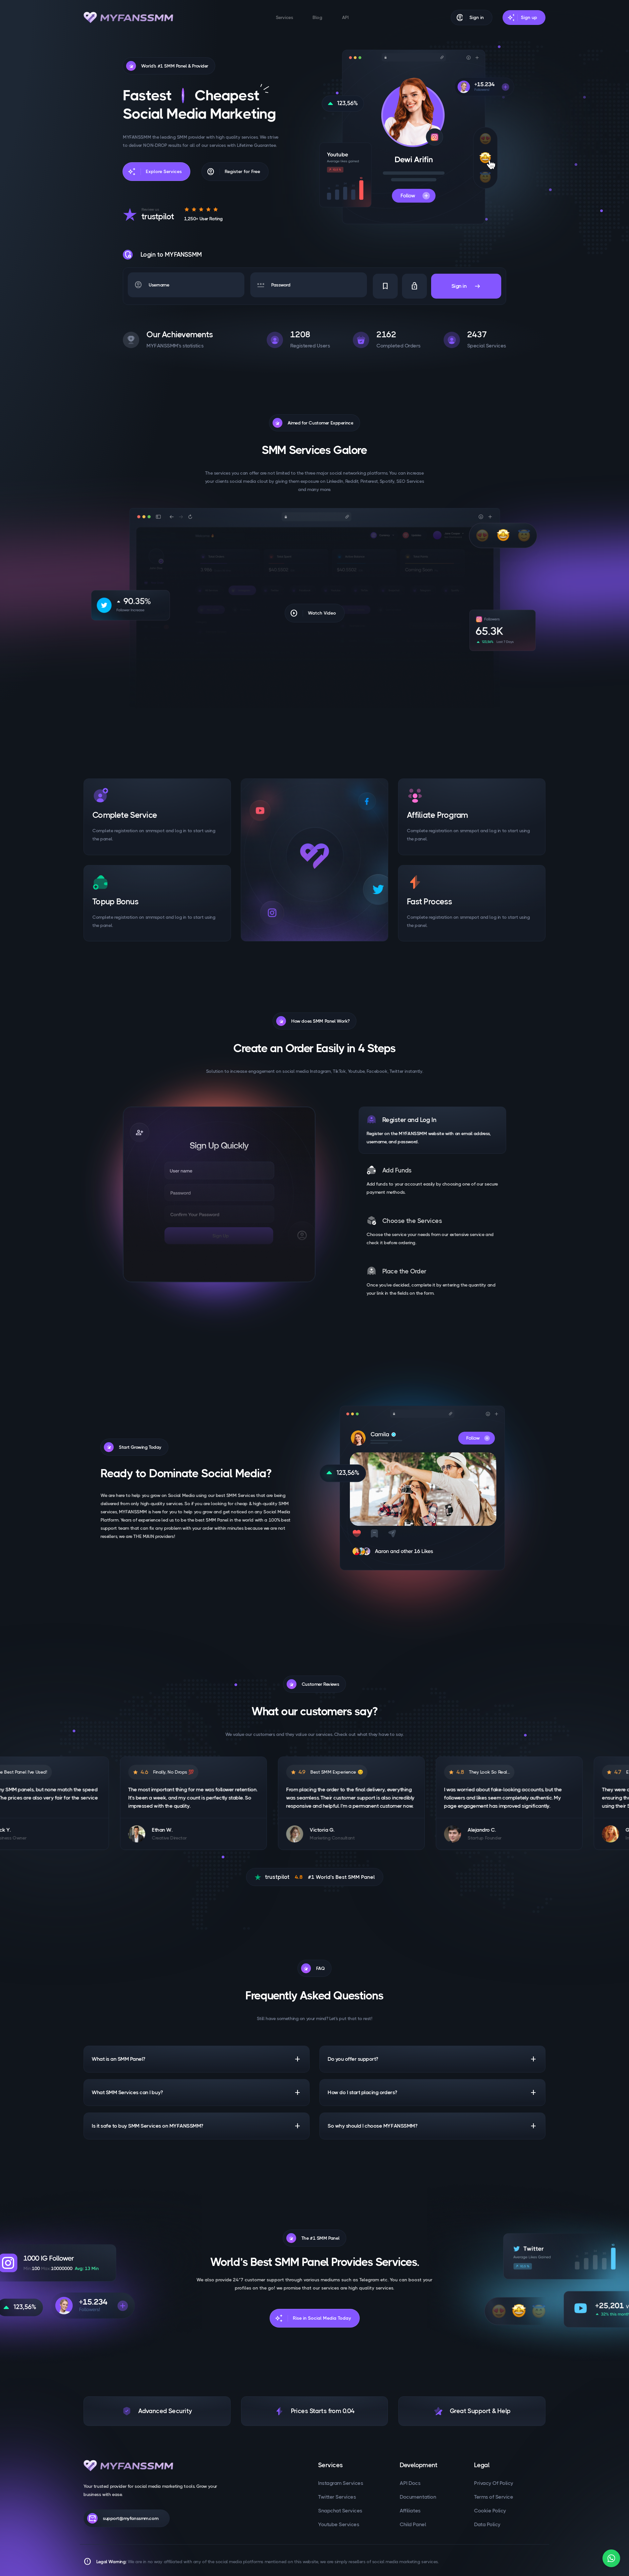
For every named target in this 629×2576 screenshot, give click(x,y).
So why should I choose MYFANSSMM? (432, 2126)
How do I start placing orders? (432, 2093)
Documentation (418, 2497)
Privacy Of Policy (494, 2483)
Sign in (466, 286)
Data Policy (487, 2524)
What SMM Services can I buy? (197, 2093)
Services (285, 17)
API (345, 17)
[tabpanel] (219, 1194)
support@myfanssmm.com (123, 2518)
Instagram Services (341, 2483)
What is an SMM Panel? (197, 2059)
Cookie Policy (490, 2511)
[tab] (432, 1130)
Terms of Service (494, 2497)
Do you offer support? (432, 2059)
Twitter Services (337, 2497)
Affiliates (410, 2511)
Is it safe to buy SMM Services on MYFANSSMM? (197, 2126)
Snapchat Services (340, 2511)
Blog (317, 17)
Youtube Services (339, 2524)
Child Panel (413, 2524)
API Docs (410, 2483)
